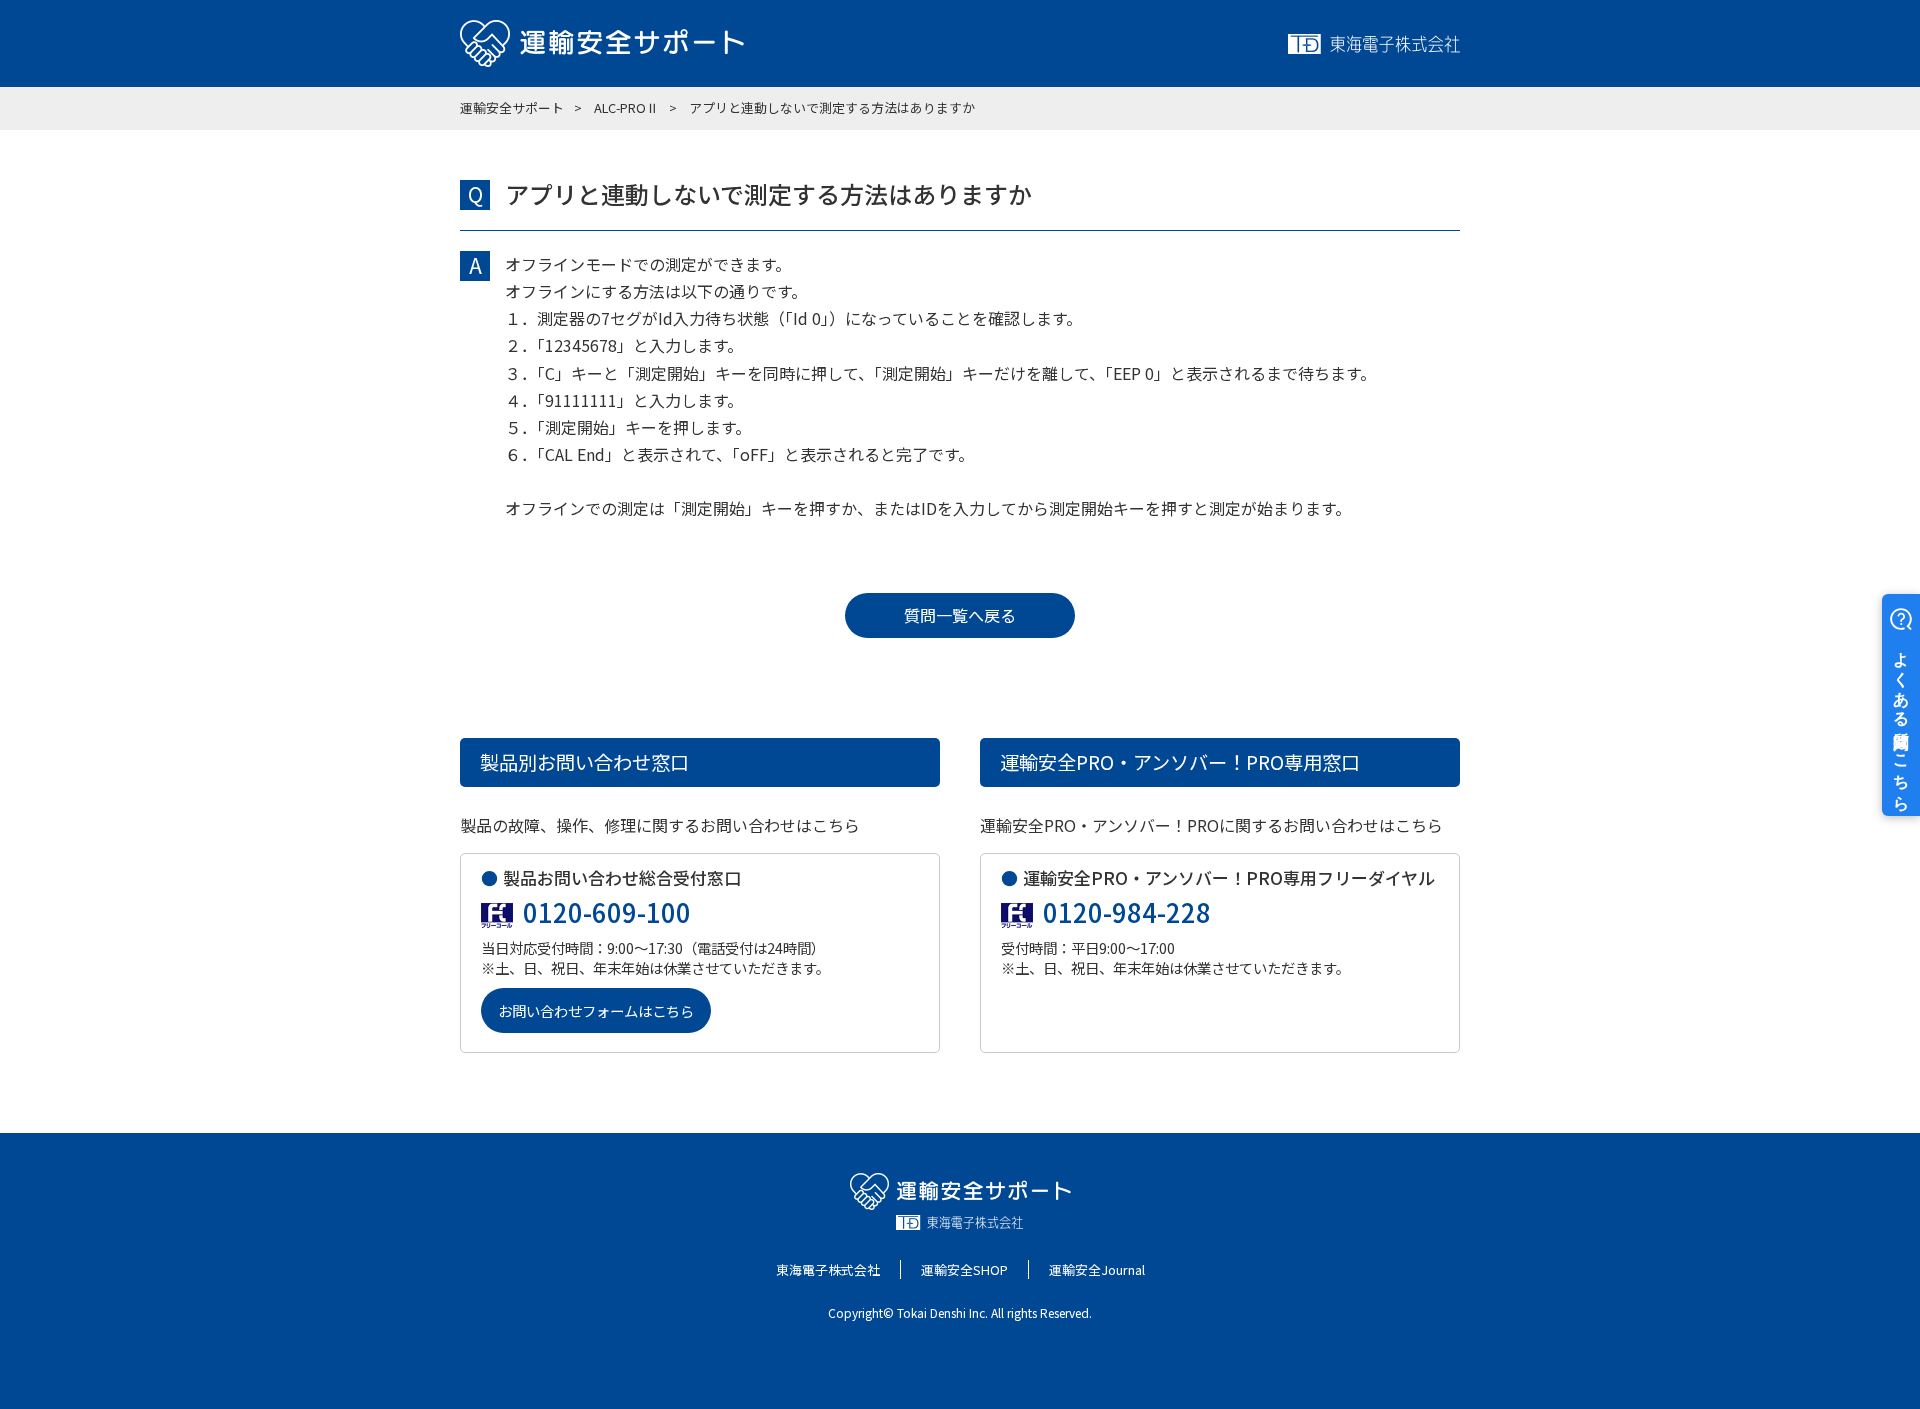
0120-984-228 (1127, 912)
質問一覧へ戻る (960, 615)
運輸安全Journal (1097, 1269)
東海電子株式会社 (828, 1269)
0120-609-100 (607, 912)
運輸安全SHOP (964, 1269)
